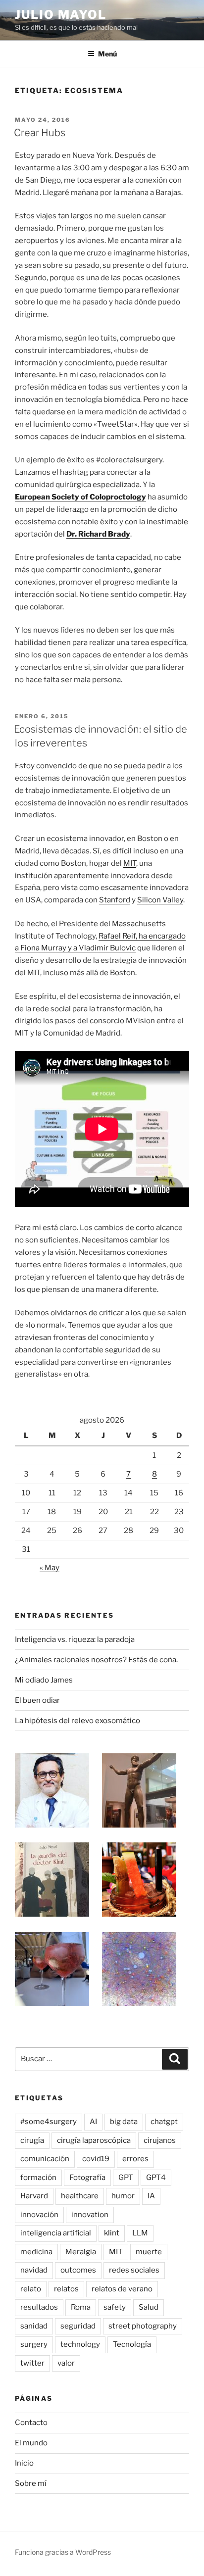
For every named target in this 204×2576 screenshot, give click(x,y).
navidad (34, 2270)
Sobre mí (31, 2483)
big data (124, 2122)
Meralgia (81, 2252)
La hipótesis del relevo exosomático (77, 1721)
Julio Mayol (61, 15)
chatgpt (164, 2122)
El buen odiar (37, 1700)
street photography (143, 2326)
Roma (81, 2307)
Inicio (24, 2463)
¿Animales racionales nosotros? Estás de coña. (96, 1660)
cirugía (32, 2140)
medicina (36, 2252)
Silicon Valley (160, 900)
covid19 (96, 2159)
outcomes (78, 2270)
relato (31, 2289)
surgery (34, 2344)
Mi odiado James (44, 1680)
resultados (39, 2307)
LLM (140, 2233)
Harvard (34, 2196)
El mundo (31, 2443)
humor (123, 2196)
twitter (32, 2363)
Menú (107, 54)
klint (112, 2233)
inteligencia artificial (56, 2233)
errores (135, 2159)
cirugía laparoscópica (94, 2140)
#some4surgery (49, 2122)
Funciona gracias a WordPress (63, 2552)
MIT (130, 863)
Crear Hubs (40, 133)
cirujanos (160, 2140)
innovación (39, 2215)
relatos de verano (122, 2289)
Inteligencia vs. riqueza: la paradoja (75, 1639)
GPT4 (156, 2178)
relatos (66, 2289)
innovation (90, 2215)
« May (50, 1568)
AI (93, 2122)
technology (80, 2344)
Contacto (31, 2423)
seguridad (78, 2326)
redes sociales (134, 2270)
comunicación (45, 2159)
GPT (126, 2178)
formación (38, 2178)
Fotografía (87, 2178)
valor (66, 2363)
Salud (149, 2307)
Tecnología (132, 2344)
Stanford (115, 900)
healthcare (80, 2196)
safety (115, 2307)
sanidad (34, 2326)
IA (151, 2196)
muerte (149, 2252)
